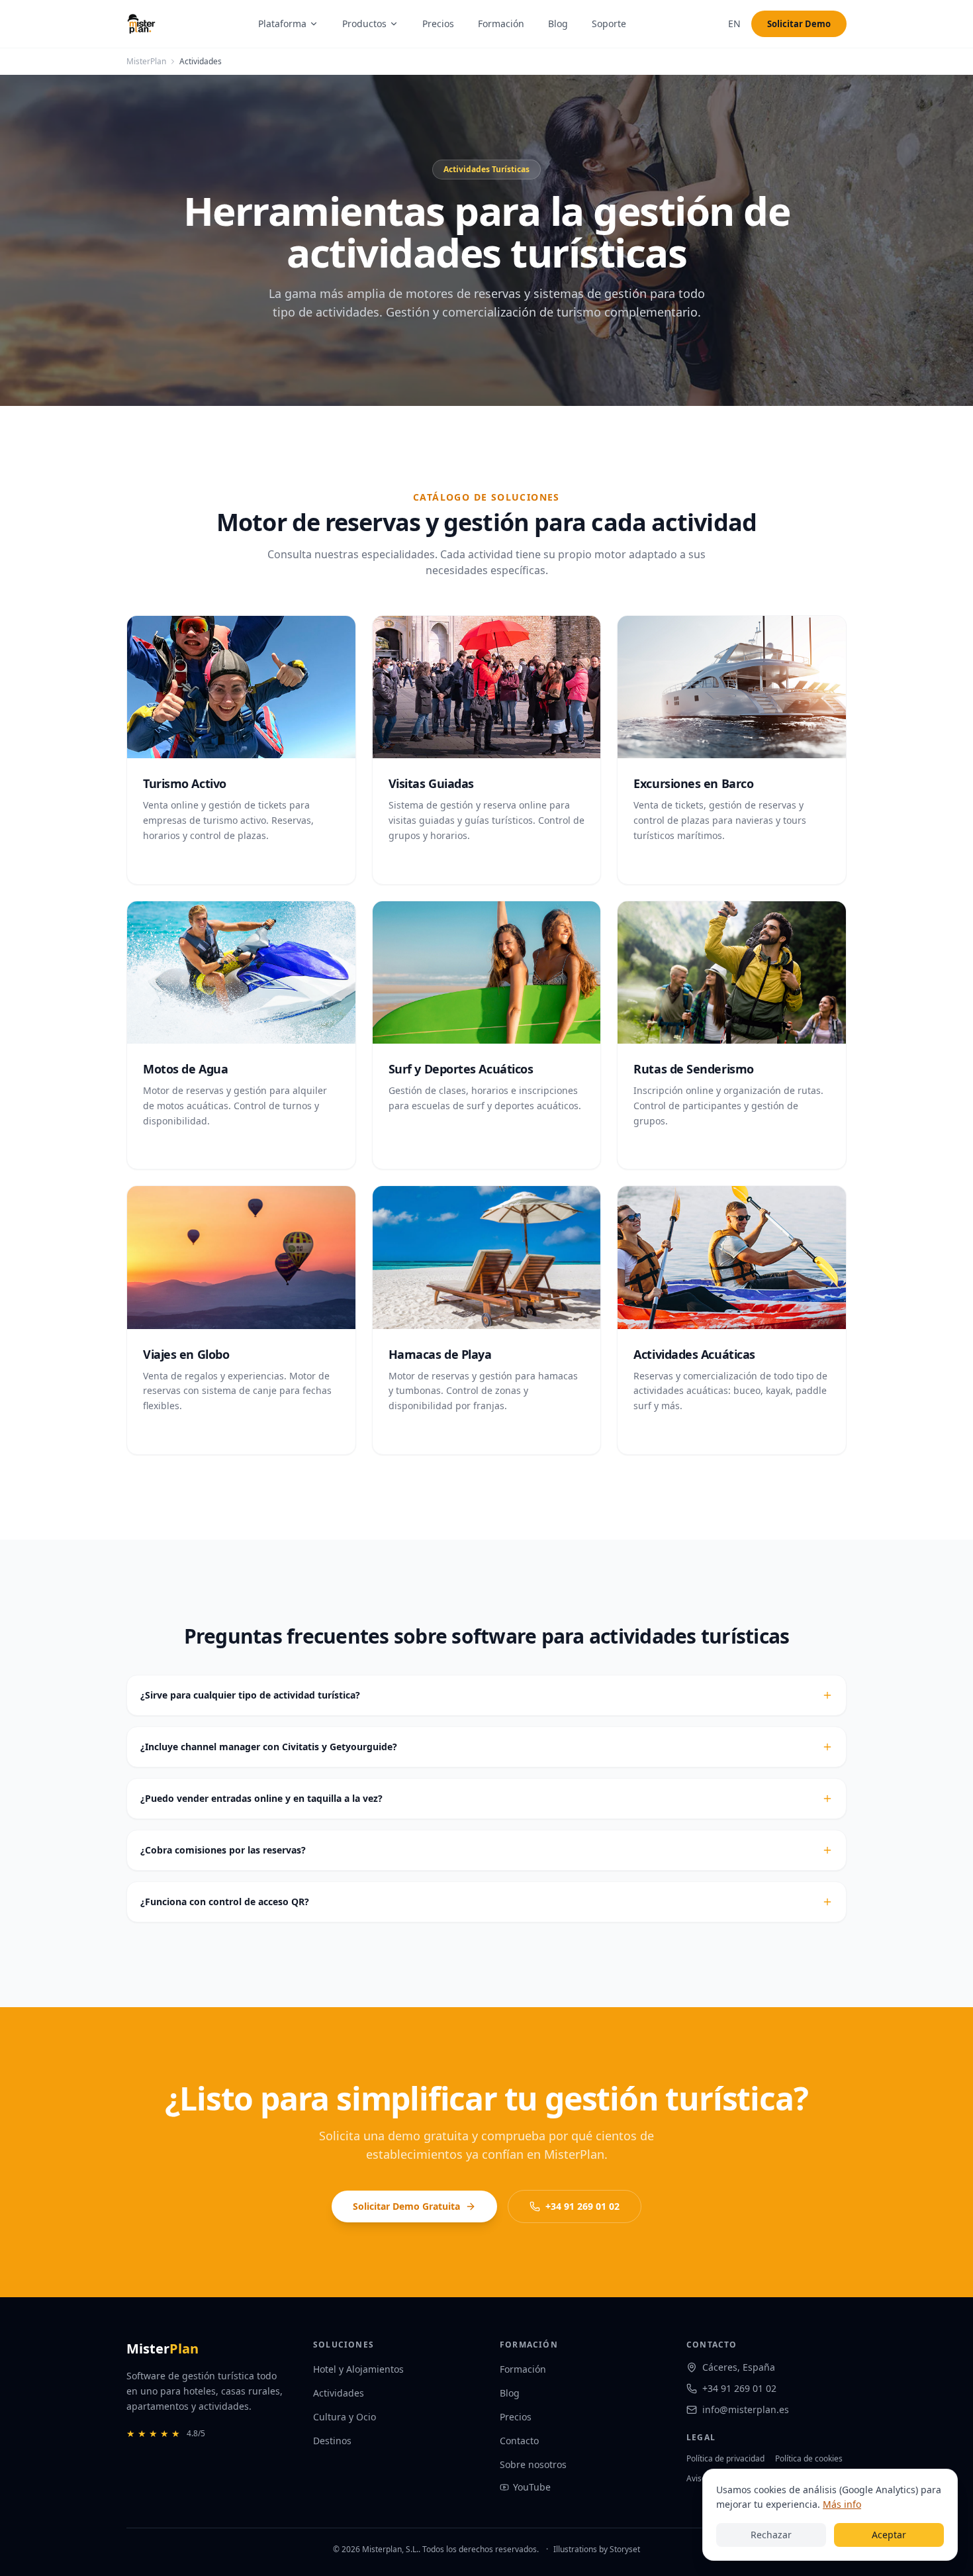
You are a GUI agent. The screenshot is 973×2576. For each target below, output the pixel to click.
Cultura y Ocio (345, 2417)
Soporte (609, 24)
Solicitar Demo (799, 24)
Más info (842, 2504)
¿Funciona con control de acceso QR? (225, 1902)
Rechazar (771, 2535)
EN (734, 24)
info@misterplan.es (746, 2409)
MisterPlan (146, 62)
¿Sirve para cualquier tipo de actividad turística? (250, 1695)
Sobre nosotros (533, 2464)
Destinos (332, 2441)
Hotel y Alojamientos (358, 2369)
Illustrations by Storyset (597, 2549)
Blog (558, 24)
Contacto (519, 2441)
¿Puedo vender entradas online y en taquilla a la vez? (261, 1798)
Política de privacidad (725, 2458)
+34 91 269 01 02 (582, 2206)
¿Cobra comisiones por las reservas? (223, 1850)
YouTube (532, 2487)
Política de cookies (809, 2458)
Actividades (339, 2393)
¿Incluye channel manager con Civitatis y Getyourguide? (269, 1747)
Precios (438, 24)
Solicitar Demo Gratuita (406, 2206)
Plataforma (282, 24)
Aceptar (889, 2535)
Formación (501, 24)
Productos (364, 24)
